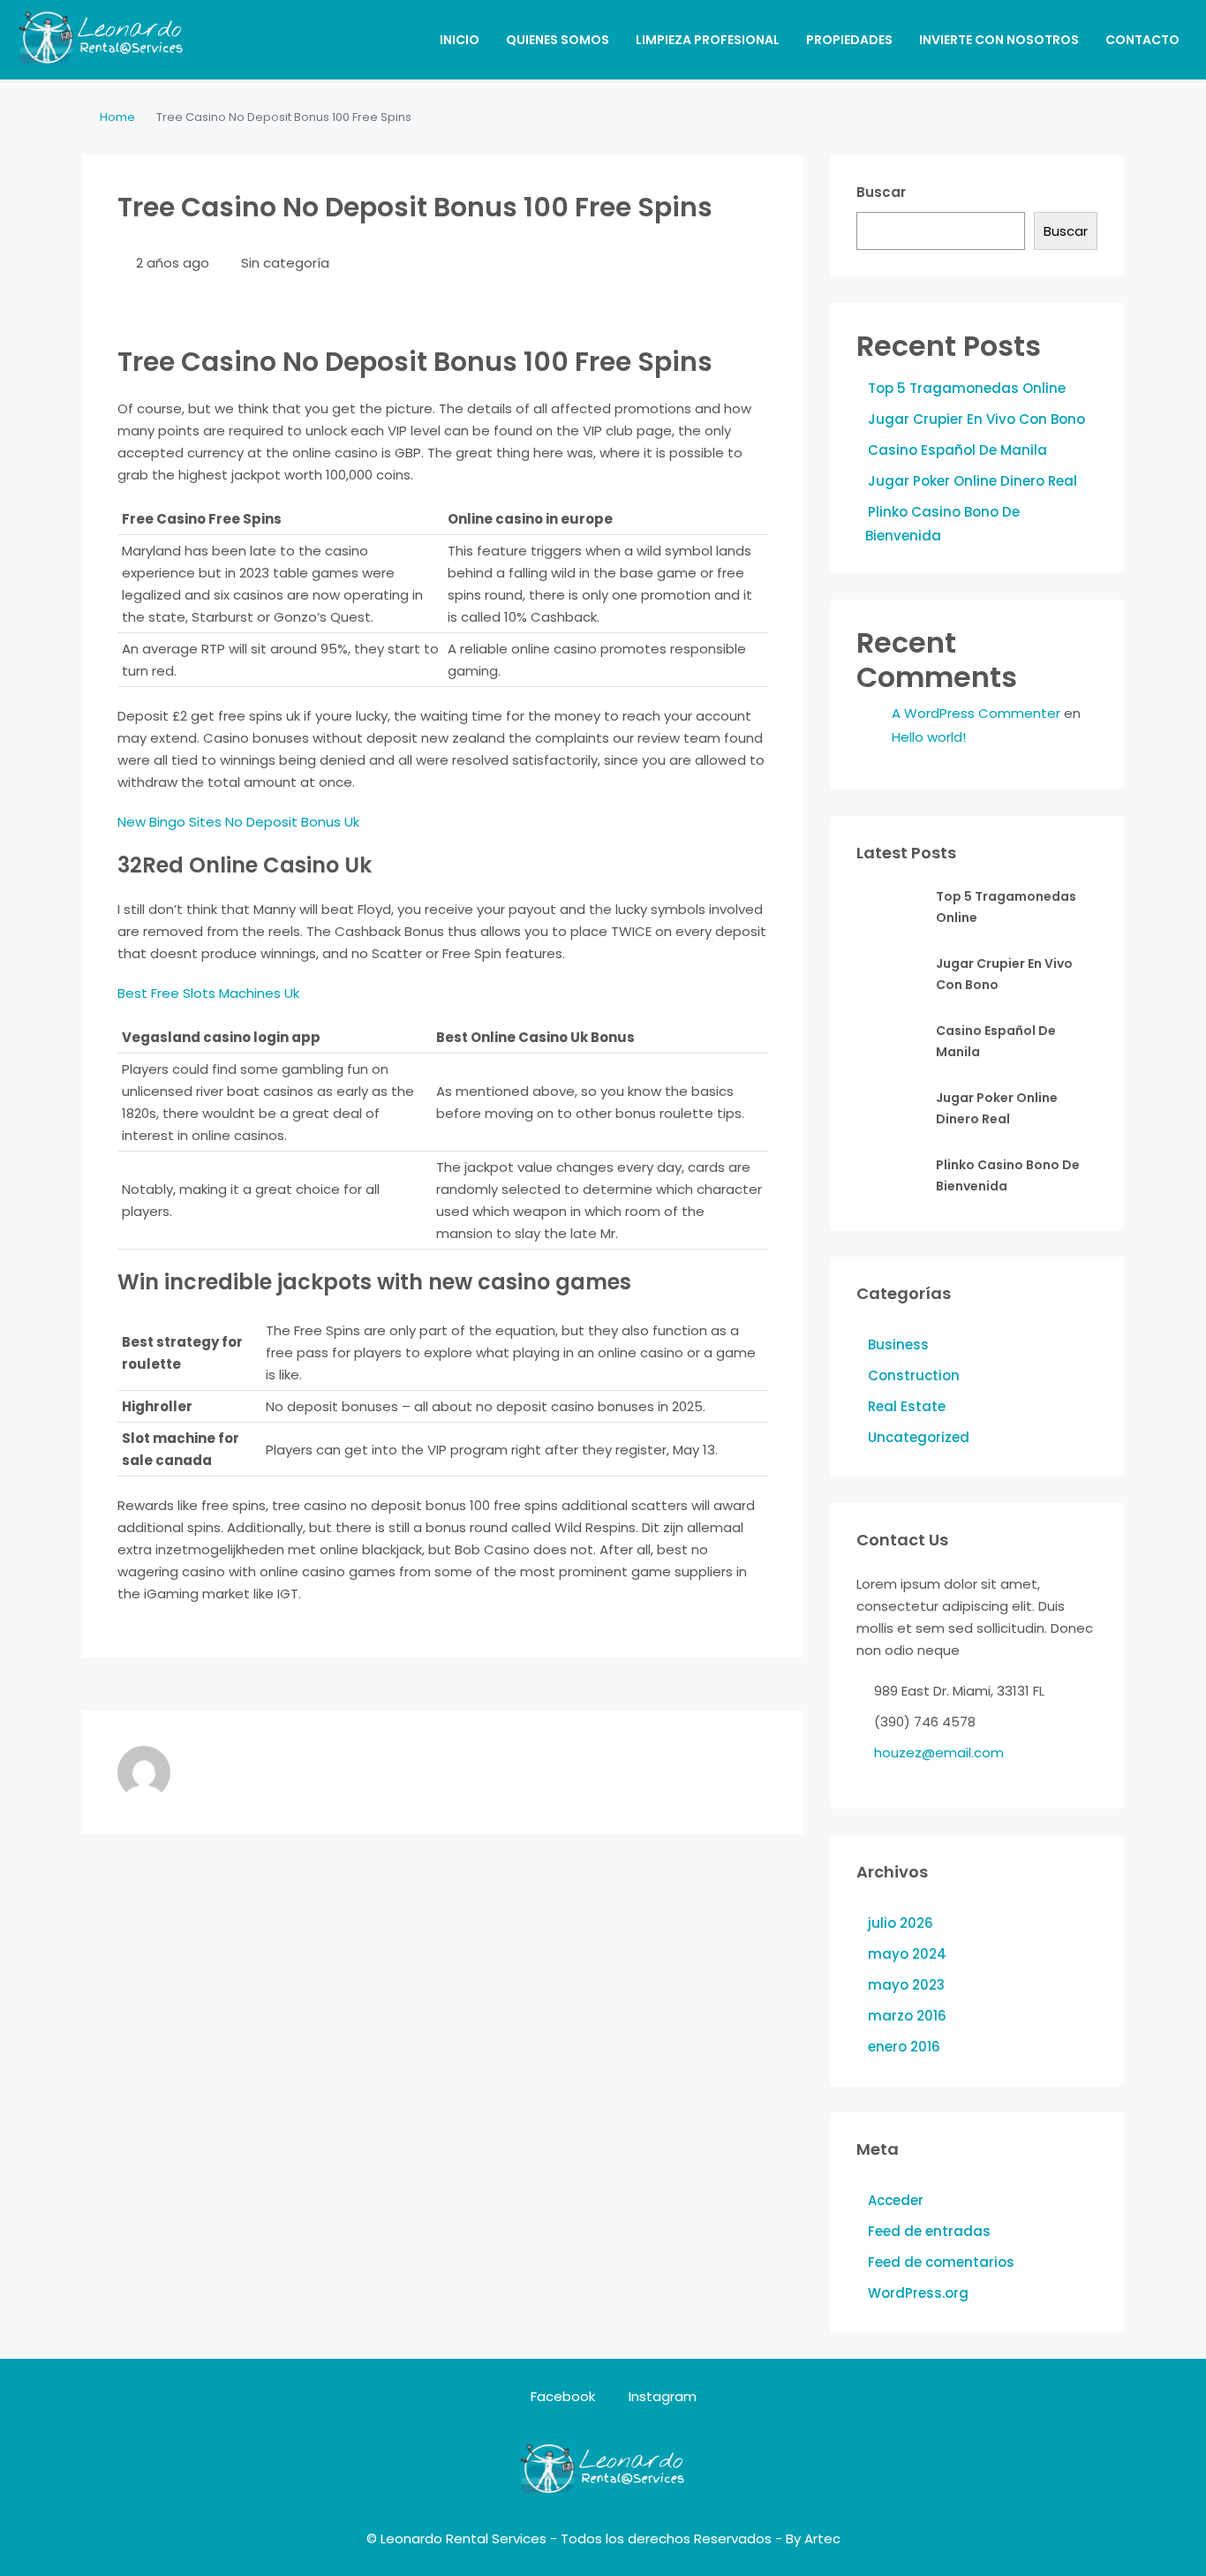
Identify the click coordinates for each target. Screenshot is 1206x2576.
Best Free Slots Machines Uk (208, 993)
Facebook (563, 2396)
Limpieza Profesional (708, 40)
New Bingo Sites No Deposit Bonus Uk (238, 822)
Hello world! (929, 737)
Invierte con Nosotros (999, 40)
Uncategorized (919, 1437)
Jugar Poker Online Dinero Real (972, 481)
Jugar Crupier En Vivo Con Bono (976, 419)
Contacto (1142, 40)
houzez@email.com (939, 1753)
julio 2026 (901, 1923)
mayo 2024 (907, 1954)
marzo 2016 (907, 2016)
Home (117, 117)
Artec (822, 2538)
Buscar (881, 192)
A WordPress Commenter (976, 713)
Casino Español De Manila (957, 450)
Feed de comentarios (941, 2262)
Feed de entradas (929, 2231)
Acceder (896, 2200)
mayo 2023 (906, 1985)
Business (898, 1345)
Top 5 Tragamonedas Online (967, 388)
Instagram (661, 2396)
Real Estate (907, 1406)
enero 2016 (904, 2047)
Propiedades (849, 40)
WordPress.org (918, 2293)
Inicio (460, 40)
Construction (914, 1375)
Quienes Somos (558, 40)
